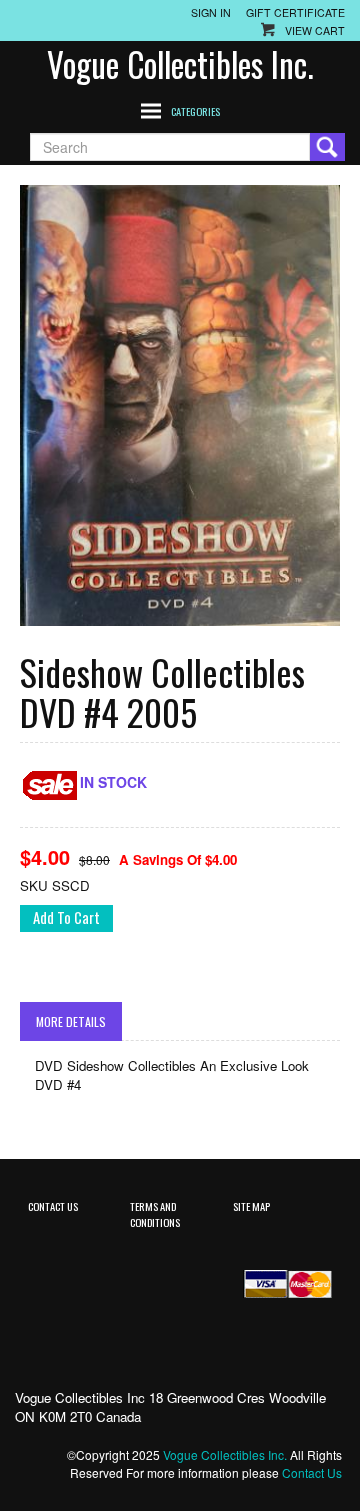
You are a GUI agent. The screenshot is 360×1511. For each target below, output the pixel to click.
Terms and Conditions (155, 1213)
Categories (195, 111)
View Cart (315, 30)
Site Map (251, 1206)
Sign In (211, 12)
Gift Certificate (295, 12)
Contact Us (53, 1206)
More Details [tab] (71, 1021)
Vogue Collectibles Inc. (180, 64)
